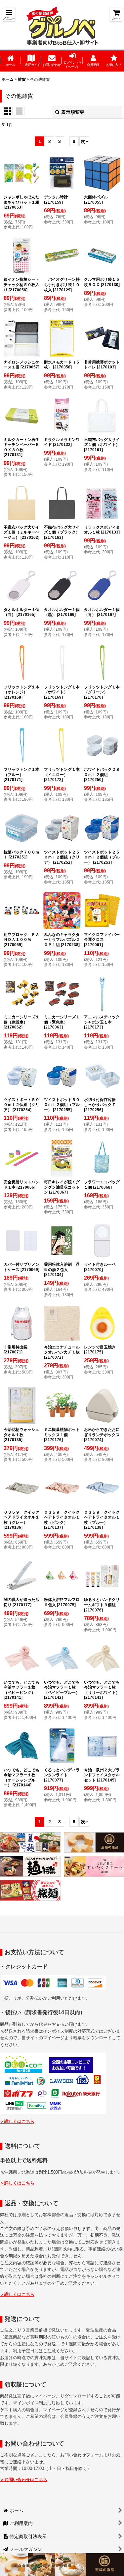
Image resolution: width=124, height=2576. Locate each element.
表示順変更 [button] (73, 112)
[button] (9, 15)
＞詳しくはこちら (17, 2121)
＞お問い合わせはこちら (24, 2480)
